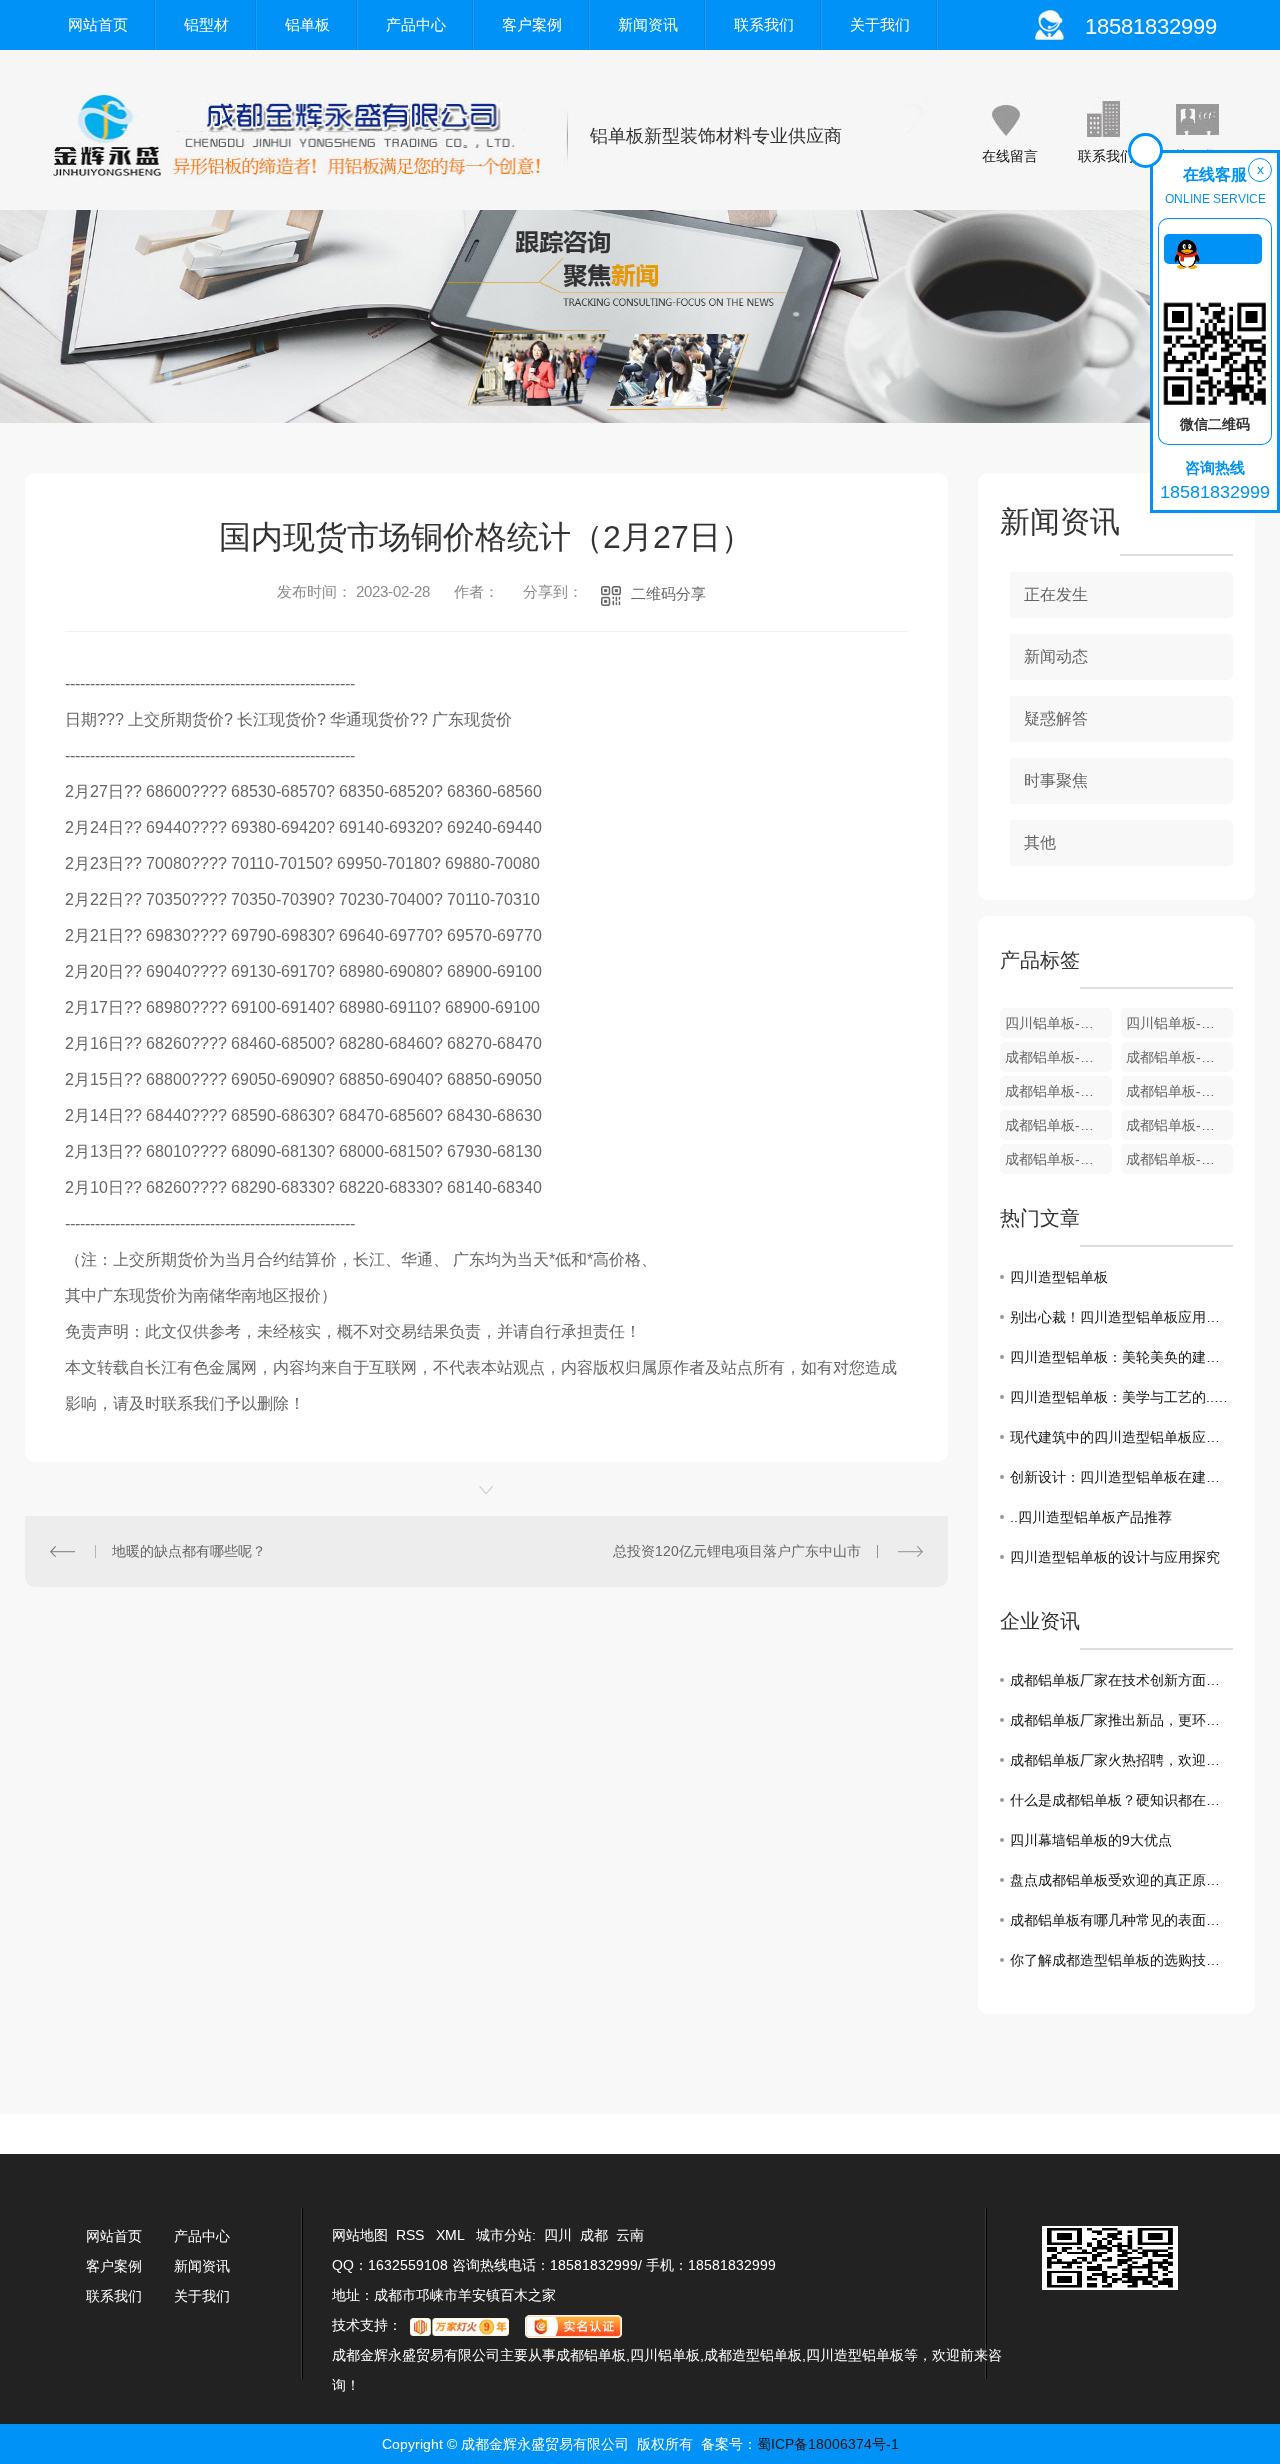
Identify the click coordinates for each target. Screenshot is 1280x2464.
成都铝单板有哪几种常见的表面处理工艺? (1121, 1920)
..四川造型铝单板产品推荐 (1091, 1517)
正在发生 (1056, 594)
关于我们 (880, 24)
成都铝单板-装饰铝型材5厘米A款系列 (1058, 1159)
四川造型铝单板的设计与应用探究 (1115, 1557)
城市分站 (504, 2235)
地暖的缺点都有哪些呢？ (189, 1551)
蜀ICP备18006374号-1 (828, 2444)
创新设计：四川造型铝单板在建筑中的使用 (1121, 1477)
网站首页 (98, 24)
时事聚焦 (1056, 780)
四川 (558, 2235)
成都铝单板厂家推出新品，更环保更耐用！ (1121, 1720)
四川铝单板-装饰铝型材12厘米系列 (1179, 1023)
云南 (630, 2235)
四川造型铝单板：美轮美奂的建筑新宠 (1121, 1357)
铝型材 (206, 24)
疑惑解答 (1056, 718)
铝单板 (307, 24)
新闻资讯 (648, 24)
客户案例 (532, 24)
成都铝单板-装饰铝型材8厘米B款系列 (1058, 1091)
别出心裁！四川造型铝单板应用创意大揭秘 (1121, 1317)
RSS (412, 2235)
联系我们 (764, 24)
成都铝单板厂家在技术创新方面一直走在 (1121, 1680)
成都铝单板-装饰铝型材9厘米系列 (1179, 1057)
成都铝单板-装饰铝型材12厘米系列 (1058, 1057)
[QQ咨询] (1213, 249)
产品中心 (416, 24)
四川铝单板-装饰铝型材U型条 (1058, 1023)
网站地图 (360, 2235)
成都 (594, 2235)
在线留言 (1010, 156)
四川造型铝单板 (1059, 1277)
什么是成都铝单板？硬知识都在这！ (1121, 1800)
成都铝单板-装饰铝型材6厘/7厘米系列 (1058, 1125)
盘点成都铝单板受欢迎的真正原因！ (1121, 1880)
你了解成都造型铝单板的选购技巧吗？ (1121, 1960)
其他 (1040, 842)
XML (452, 2235)
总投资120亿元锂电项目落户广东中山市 (737, 1551)
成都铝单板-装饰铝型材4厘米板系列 (1179, 1159)
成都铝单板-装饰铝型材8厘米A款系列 (1179, 1091)
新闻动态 (1056, 656)
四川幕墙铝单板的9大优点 (1091, 1840)
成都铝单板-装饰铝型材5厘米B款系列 (1179, 1125)
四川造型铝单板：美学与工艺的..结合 (1121, 1397)
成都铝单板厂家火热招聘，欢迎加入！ (1121, 1760)
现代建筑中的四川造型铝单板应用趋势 (1121, 1437)
